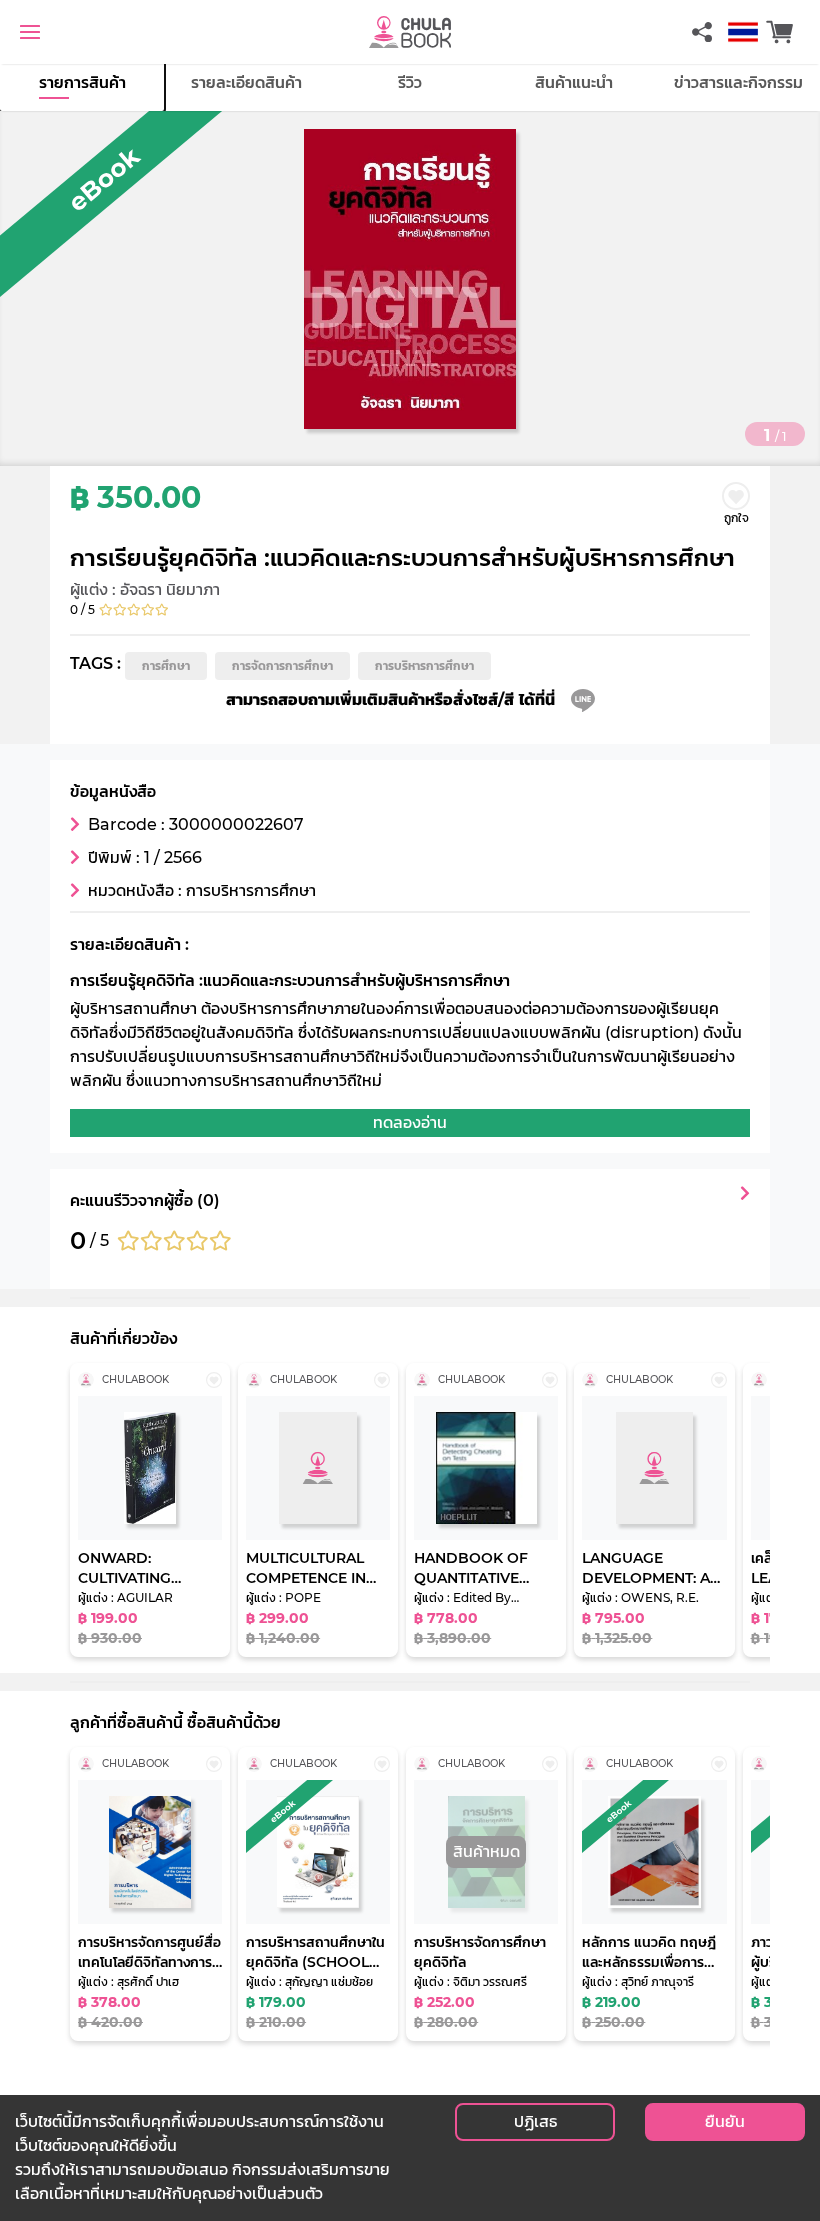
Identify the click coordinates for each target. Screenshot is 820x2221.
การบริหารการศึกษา (424, 665)
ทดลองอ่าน (410, 1122)
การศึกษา (166, 665)
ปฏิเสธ (535, 2121)
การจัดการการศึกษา (282, 665)
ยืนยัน (725, 2121)
